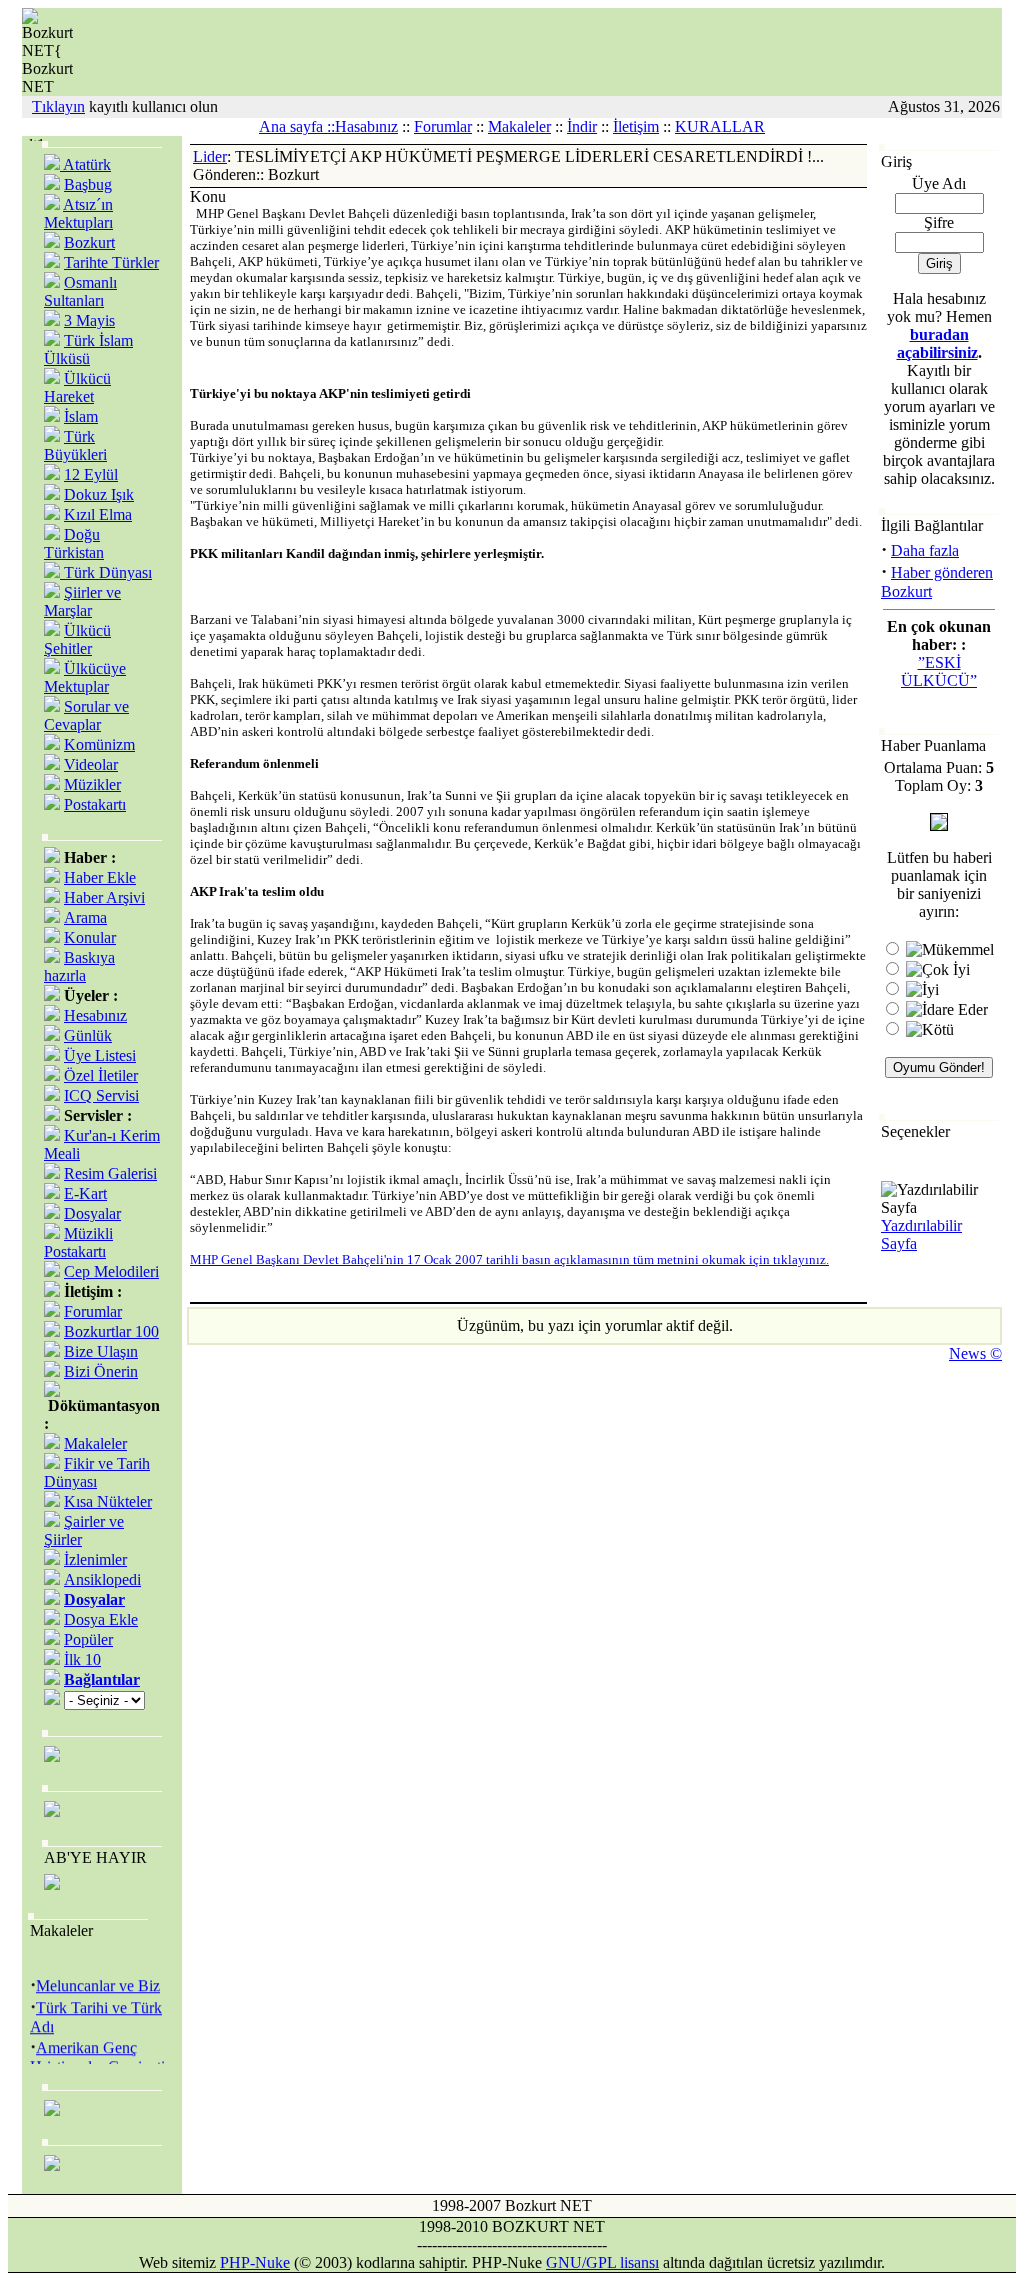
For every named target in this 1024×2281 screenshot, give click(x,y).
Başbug (88, 184)
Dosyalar (92, 1213)
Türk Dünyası (106, 572)
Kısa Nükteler (108, 1501)
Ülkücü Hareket (77, 387)
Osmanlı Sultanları (80, 291)
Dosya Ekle (101, 1619)
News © (975, 1353)
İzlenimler (95, 1559)
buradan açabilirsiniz (937, 343)
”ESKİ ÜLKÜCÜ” (939, 671)
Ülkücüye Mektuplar (85, 677)
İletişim (636, 126)
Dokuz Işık (99, 494)
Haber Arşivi (104, 897)
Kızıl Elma (98, 514)
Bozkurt (89, 242)
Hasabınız (366, 126)
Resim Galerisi (110, 1173)
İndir (582, 126)
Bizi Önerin (101, 1371)
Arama (85, 917)
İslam (81, 416)
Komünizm (99, 744)
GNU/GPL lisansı (602, 2262)
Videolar (91, 764)
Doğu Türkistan (74, 543)
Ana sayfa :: (297, 126)
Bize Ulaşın (101, 1351)
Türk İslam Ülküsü (88, 349)
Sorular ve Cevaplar (86, 715)
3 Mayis (89, 320)
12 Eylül (91, 474)
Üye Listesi (100, 1055)
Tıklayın (58, 106)
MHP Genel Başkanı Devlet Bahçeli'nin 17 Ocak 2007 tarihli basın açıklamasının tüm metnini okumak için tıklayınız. (509, 1259)
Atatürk (85, 164)
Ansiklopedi (102, 1579)
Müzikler (92, 784)
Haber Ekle (100, 877)
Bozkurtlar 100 (111, 1331)
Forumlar (443, 126)
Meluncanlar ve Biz (98, 1981)
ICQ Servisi (101, 1095)
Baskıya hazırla (79, 966)
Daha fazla (925, 550)
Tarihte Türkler (111, 262)
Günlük (88, 1035)
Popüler (88, 1639)
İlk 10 (82, 1659)
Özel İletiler (101, 1075)
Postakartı (95, 804)
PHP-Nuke (255, 2262)
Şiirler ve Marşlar (82, 601)
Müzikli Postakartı (78, 1242)
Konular (90, 937)
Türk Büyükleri (75, 445)
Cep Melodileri (111, 1271)
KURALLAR (720, 126)
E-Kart (85, 1193)
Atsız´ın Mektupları (78, 213)
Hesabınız (95, 1015)
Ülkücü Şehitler (77, 639)
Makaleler (519, 126)
